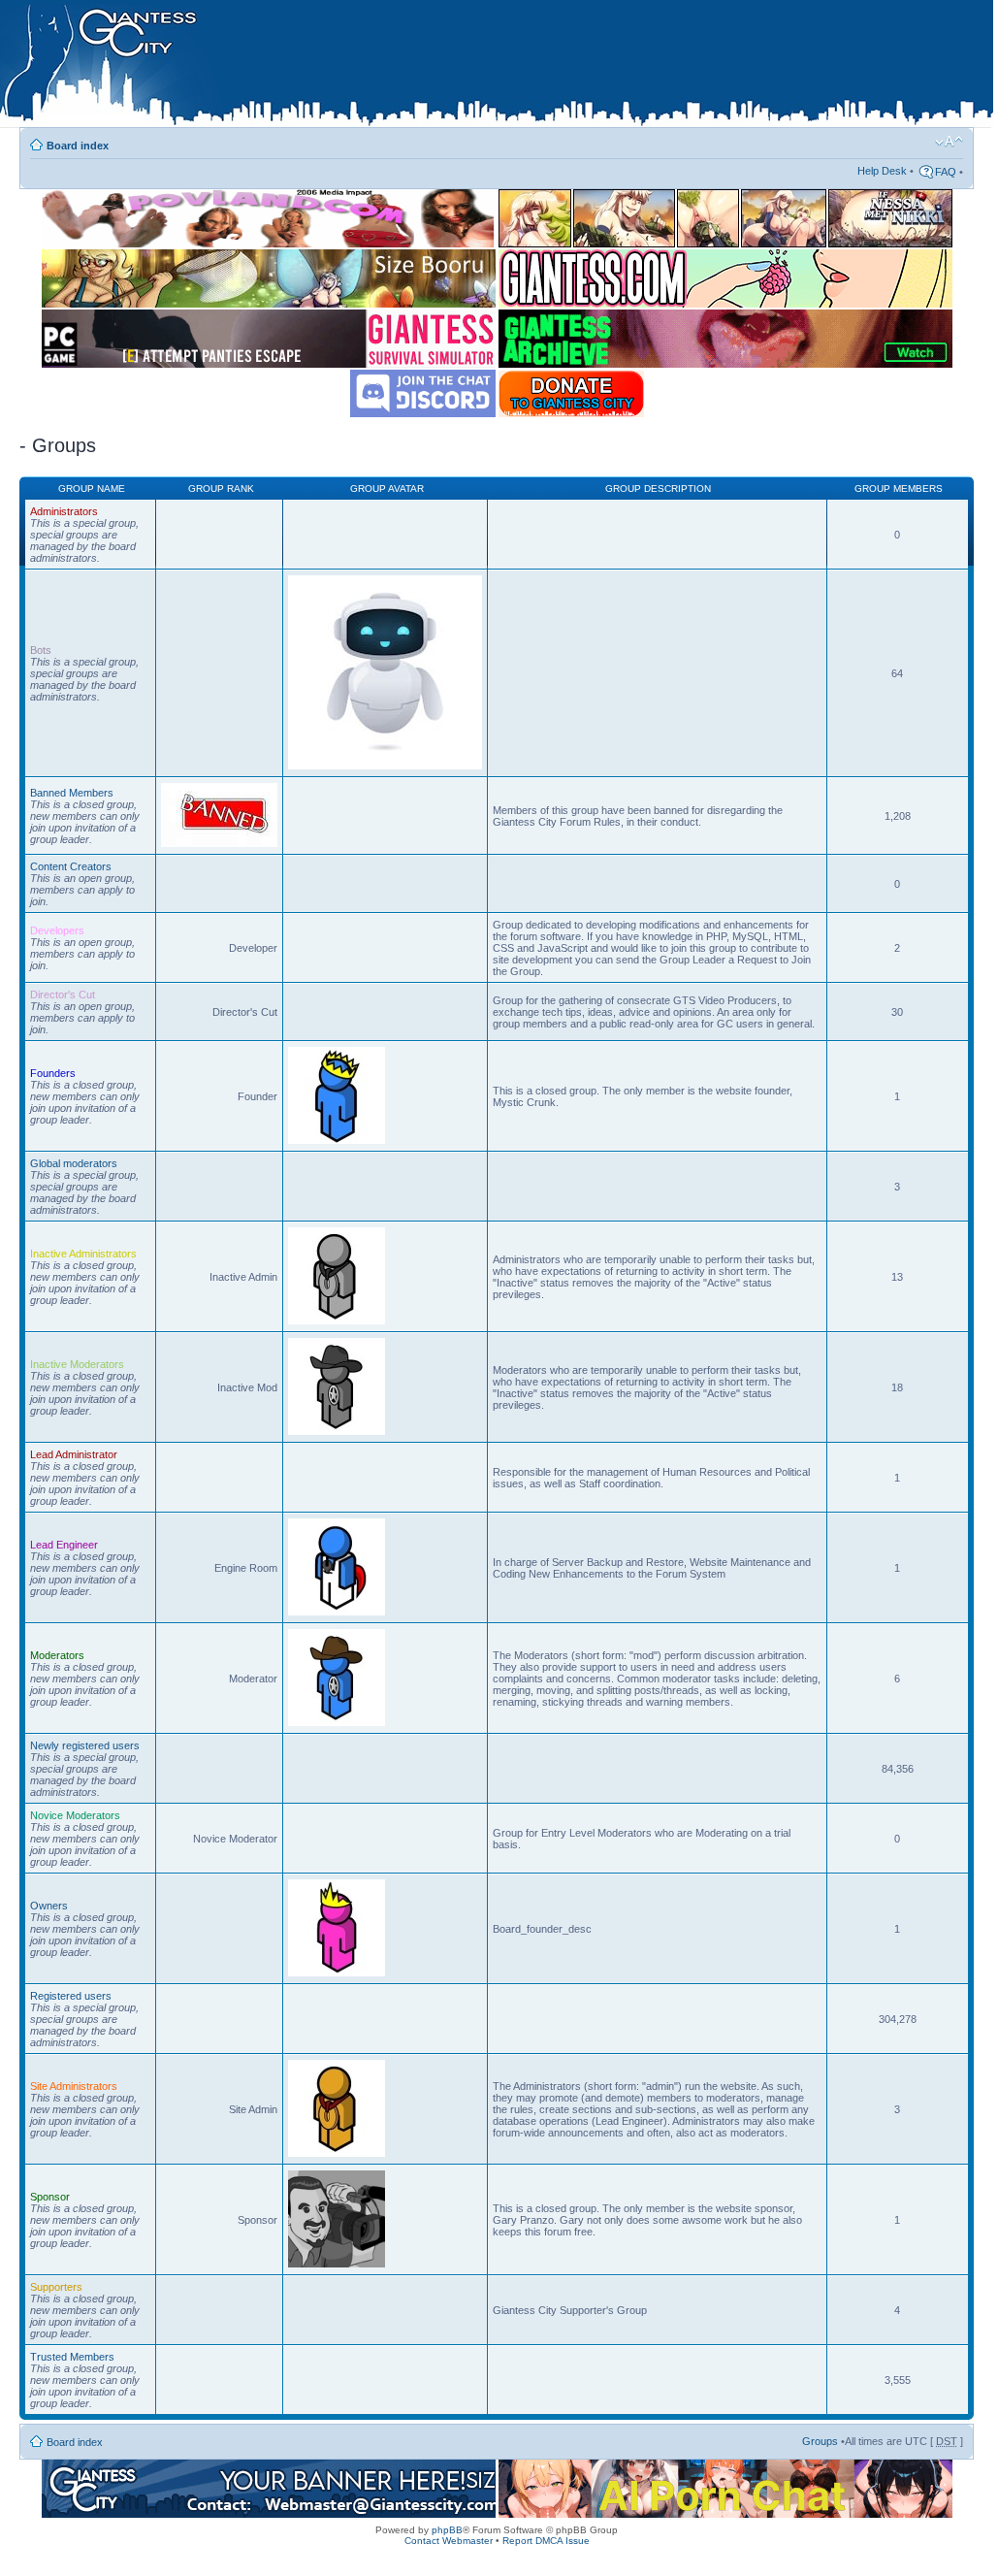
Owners (49, 1906)
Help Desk (882, 171)
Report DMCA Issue (546, 2541)
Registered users (71, 1996)
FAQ (946, 172)
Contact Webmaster (449, 2541)
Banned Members (72, 793)
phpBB (447, 2530)
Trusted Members (72, 2357)
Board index (78, 146)
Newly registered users (85, 1745)
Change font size (949, 142)
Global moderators (74, 1163)
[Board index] (408, 67)
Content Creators (71, 866)
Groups (820, 2441)
